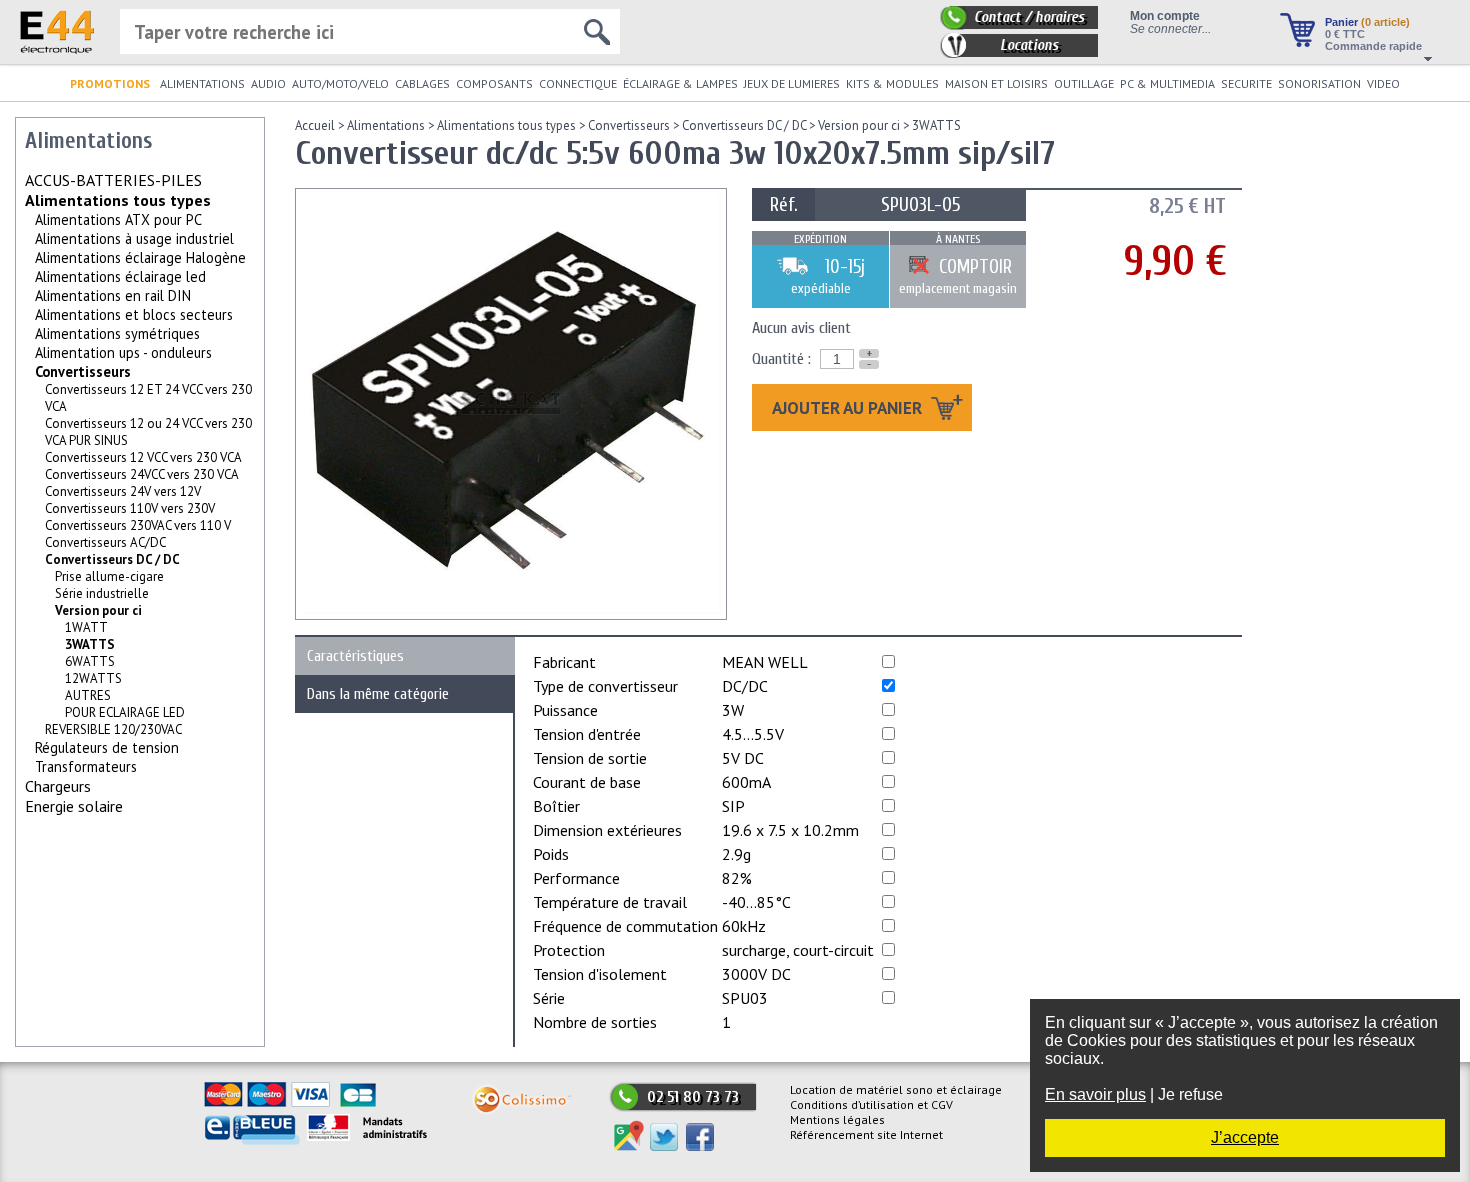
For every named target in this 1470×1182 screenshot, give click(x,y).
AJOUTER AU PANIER (849, 407)
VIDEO (1383, 83)
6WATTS (90, 661)
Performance (576, 878)
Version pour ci (98, 610)
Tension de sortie (590, 758)
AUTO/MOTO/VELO (340, 83)
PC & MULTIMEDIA (1167, 83)
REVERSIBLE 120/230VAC (113, 729)
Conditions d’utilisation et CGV (871, 1104)
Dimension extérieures (607, 830)
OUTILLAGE (1084, 83)
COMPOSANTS (494, 83)
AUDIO (268, 83)
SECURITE (1246, 83)
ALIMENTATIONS (202, 83)
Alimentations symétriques (117, 333)
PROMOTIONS (110, 83)
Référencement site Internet (866, 1134)
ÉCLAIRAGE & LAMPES (680, 83)
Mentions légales (837, 1119)
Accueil (315, 125)
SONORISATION (1319, 83)
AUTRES (88, 695)
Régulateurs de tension (107, 747)
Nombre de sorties (595, 1022)
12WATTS (93, 678)
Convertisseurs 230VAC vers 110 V (138, 525)
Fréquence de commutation (625, 926)
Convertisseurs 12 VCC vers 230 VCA (143, 457)
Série (549, 998)
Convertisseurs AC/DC (105, 542)
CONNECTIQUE (578, 83)
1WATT (86, 627)
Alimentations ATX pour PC (118, 219)
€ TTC (1345, 34)
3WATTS (936, 125)
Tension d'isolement (600, 974)
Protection (569, 950)
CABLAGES (422, 83)
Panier (1367, 22)
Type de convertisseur (605, 686)
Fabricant (564, 662)
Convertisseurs (83, 371)
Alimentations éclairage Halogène (140, 257)
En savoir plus (1095, 1094)
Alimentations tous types (118, 200)
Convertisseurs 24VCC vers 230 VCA (142, 474)
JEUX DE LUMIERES (792, 83)
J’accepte (1245, 1137)
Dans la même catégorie (378, 694)
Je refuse (1190, 1094)
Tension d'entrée (587, 734)
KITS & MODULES (892, 83)
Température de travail (610, 902)
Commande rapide (1373, 46)
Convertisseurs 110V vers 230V (130, 508)
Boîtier (556, 806)
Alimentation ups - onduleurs (123, 352)
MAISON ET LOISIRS (996, 83)
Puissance (565, 710)
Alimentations (386, 125)
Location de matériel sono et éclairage (896, 1089)
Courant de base (587, 782)
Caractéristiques (355, 656)
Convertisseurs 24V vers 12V (123, 491)
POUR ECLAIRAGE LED (125, 712)
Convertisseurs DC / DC (112, 559)
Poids (551, 854)
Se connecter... (1170, 28)
